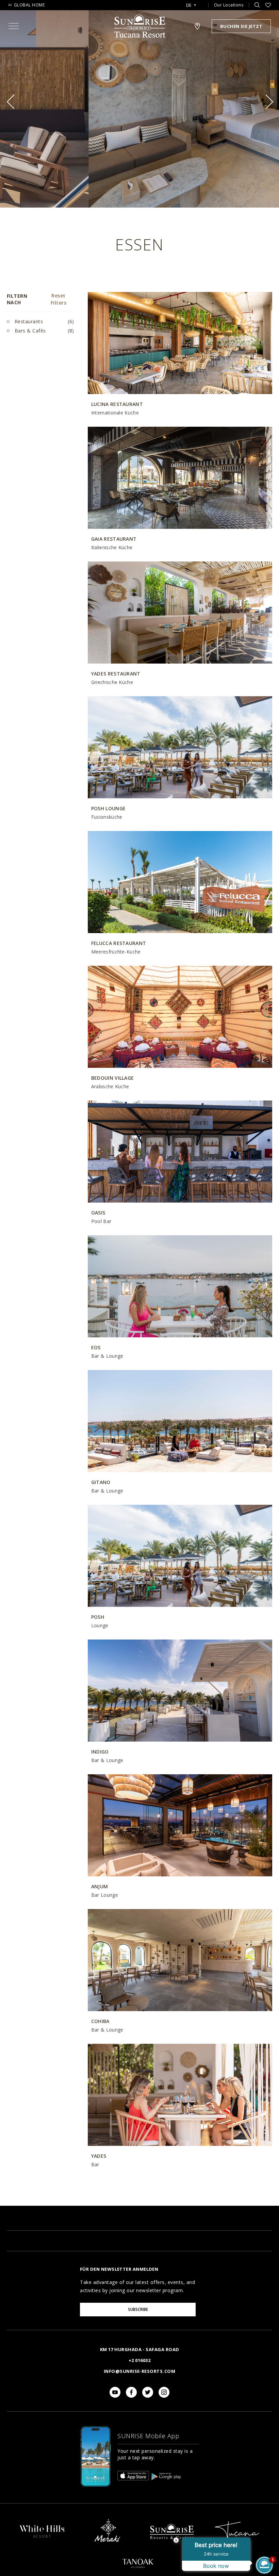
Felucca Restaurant (119, 943)
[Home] (172, 2545)
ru (191, 24)
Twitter (148, 2392)
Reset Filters (59, 299)
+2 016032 (139, 2360)
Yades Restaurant (116, 674)
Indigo (100, 1752)
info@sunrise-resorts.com (139, 2371)
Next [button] (266, 102)
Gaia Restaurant (114, 539)
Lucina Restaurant (117, 404)
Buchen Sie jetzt (241, 26)
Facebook (131, 2392)
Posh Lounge (108, 808)
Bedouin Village (113, 1078)
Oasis (98, 1213)
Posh (98, 1617)
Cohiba (100, 2021)
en (191, 13)
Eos (96, 1347)
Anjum (100, 1886)
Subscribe (138, 2309)
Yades (99, 2156)
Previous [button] (14, 102)
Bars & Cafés (29, 331)
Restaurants (28, 321)
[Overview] (42, 2538)
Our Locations (229, 5)
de (189, 5)
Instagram (164, 2392)
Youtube (115, 2392)
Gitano (101, 1482)
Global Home (29, 5)
